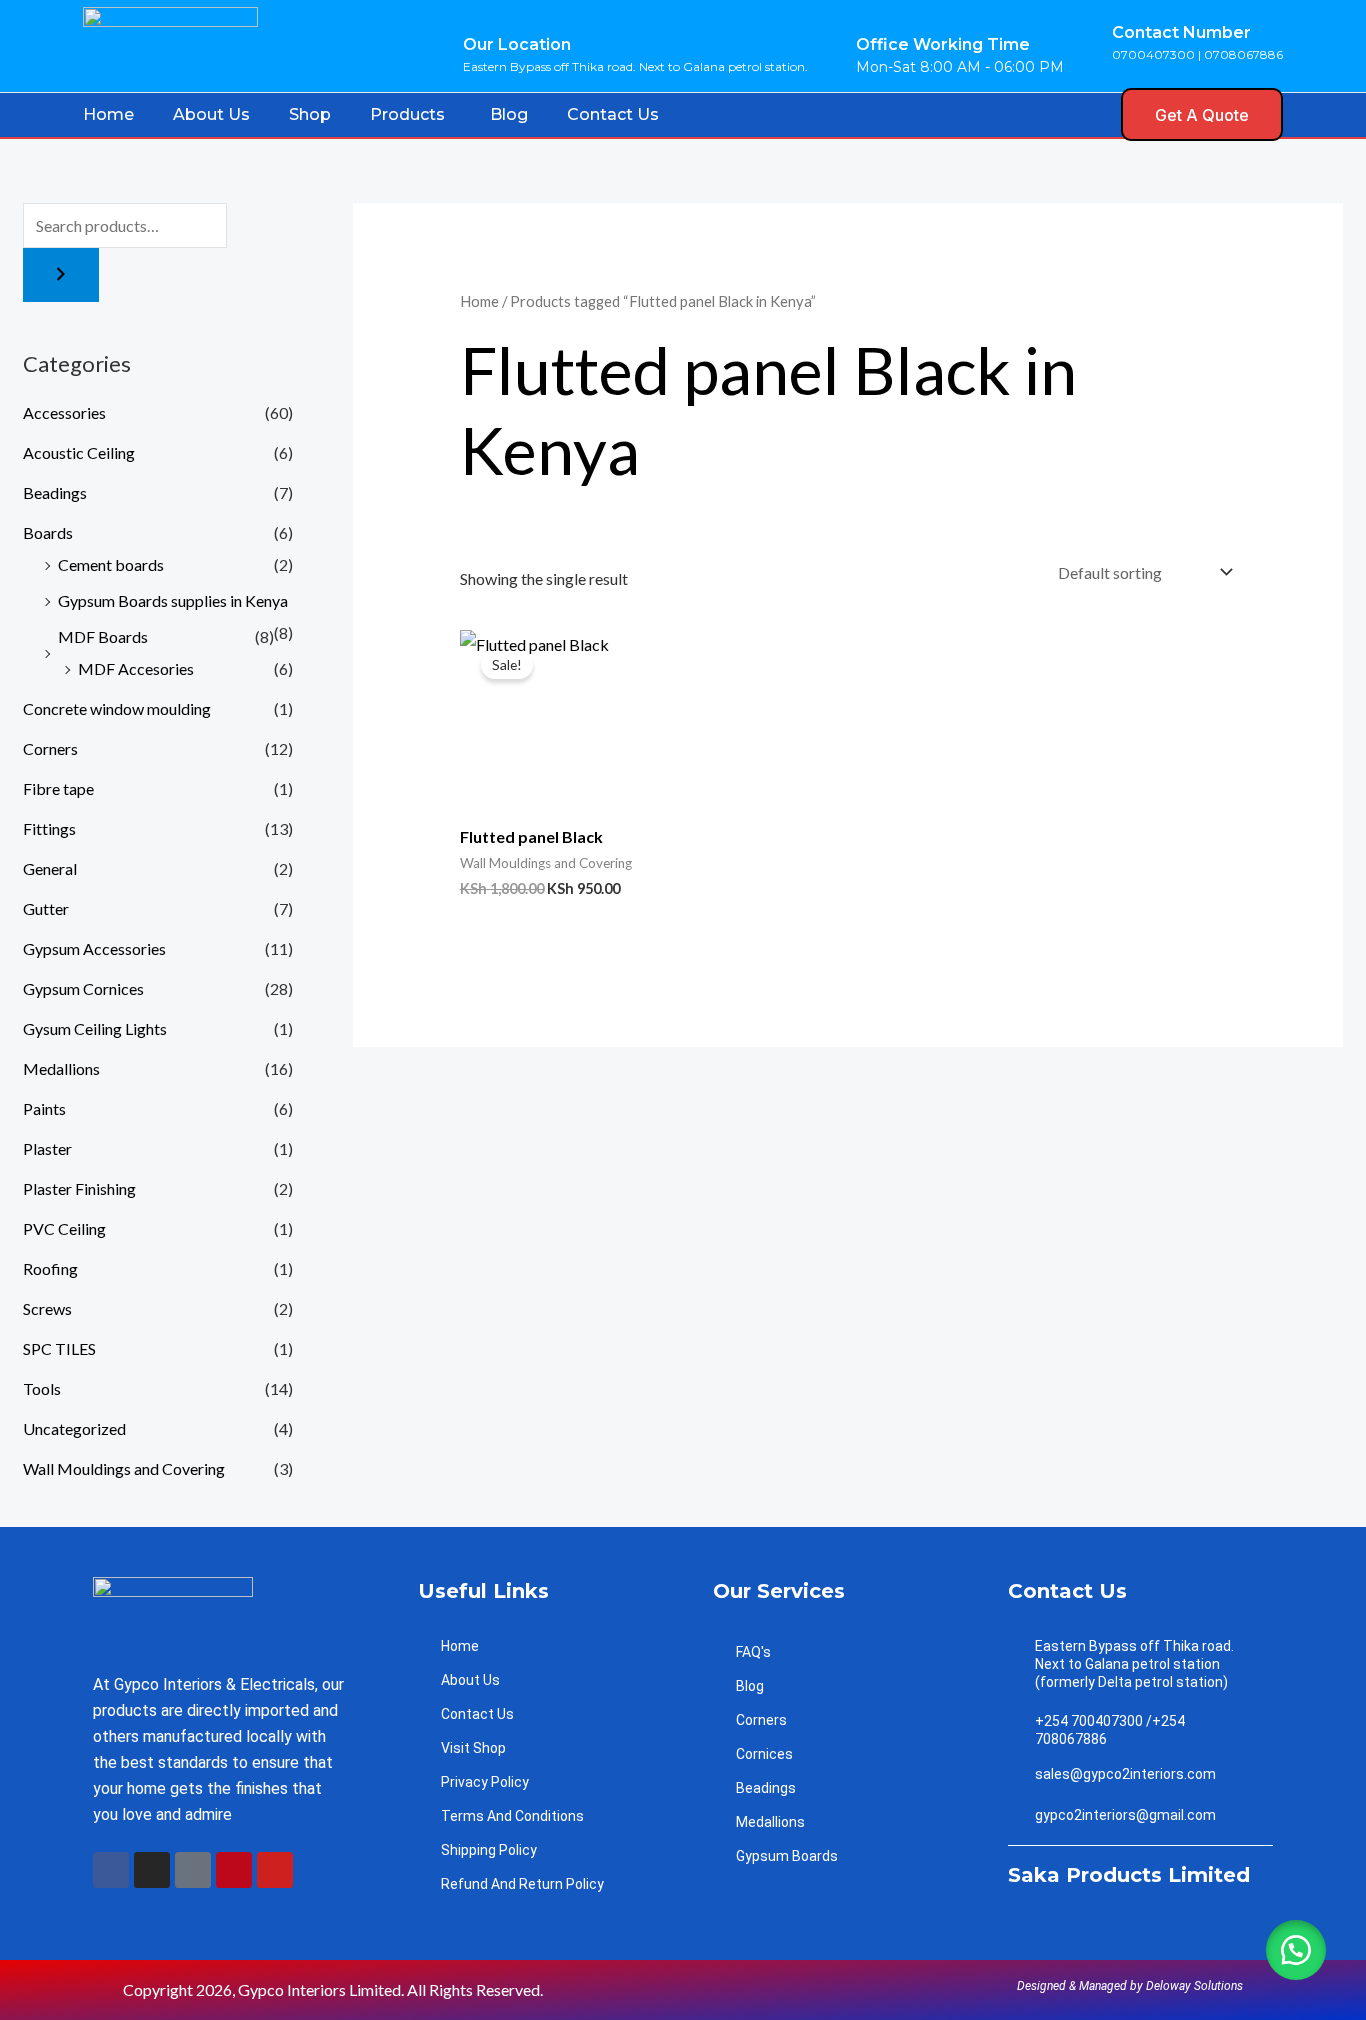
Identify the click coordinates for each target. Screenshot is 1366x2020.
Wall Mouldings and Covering (124, 1468)
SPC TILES (59, 1348)
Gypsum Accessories (94, 948)
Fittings (49, 828)
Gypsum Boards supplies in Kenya (173, 600)
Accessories (64, 412)
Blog (509, 114)
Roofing (50, 1268)
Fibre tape (58, 788)
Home (108, 114)
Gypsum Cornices (83, 988)
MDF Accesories (136, 668)
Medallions (61, 1068)
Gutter (46, 908)
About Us (211, 114)
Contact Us (613, 114)
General (50, 868)
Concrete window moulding (117, 708)
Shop (310, 114)
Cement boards (111, 564)
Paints (44, 1108)
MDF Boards (103, 636)
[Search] (61, 275)
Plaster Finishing (79, 1188)
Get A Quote (1202, 115)
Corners (50, 748)
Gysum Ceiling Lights (95, 1028)
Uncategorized (74, 1428)
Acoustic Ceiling (79, 452)
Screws (47, 1308)
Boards (48, 532)
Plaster (47, 1148)
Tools (42, 1388)
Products (407, 114)
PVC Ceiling (64, 1228)
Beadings (55, 492)
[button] (1094, 113)
